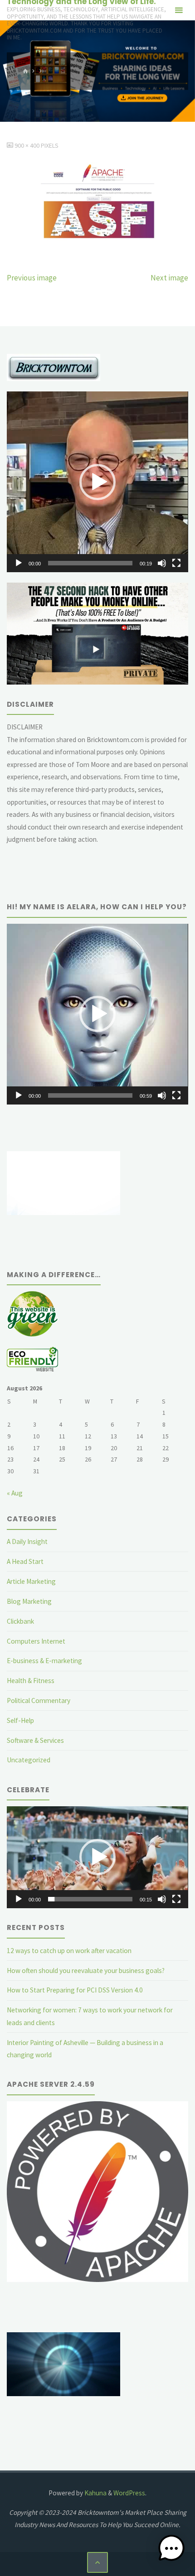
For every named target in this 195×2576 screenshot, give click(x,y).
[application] (97, 482)
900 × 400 (28, 145)
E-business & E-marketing (44, 1661)
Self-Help (20, 1720)
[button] (97, 482)
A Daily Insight (27, 1541)
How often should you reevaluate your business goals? (86, 1971)
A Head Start (25, 1561)
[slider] (90, 563)
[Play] (19, 563)
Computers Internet (36, 1641)
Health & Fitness (31, 1681)
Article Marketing (31, 1581)
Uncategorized (29, 1760)
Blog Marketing (29, 1601)
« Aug (15, 1493)
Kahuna (95, 2493)
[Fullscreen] (176, 563)
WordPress (129, 2493)
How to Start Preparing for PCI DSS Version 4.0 (75, 1990)
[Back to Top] (97, 2562)
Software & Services (35, 1740)
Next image (169, 278)
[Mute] (162, 563)
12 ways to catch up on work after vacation (69, 1951)
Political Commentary (39, 1700)
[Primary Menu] (179, 10)
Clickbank (20, 1621)
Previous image (32, 278)
